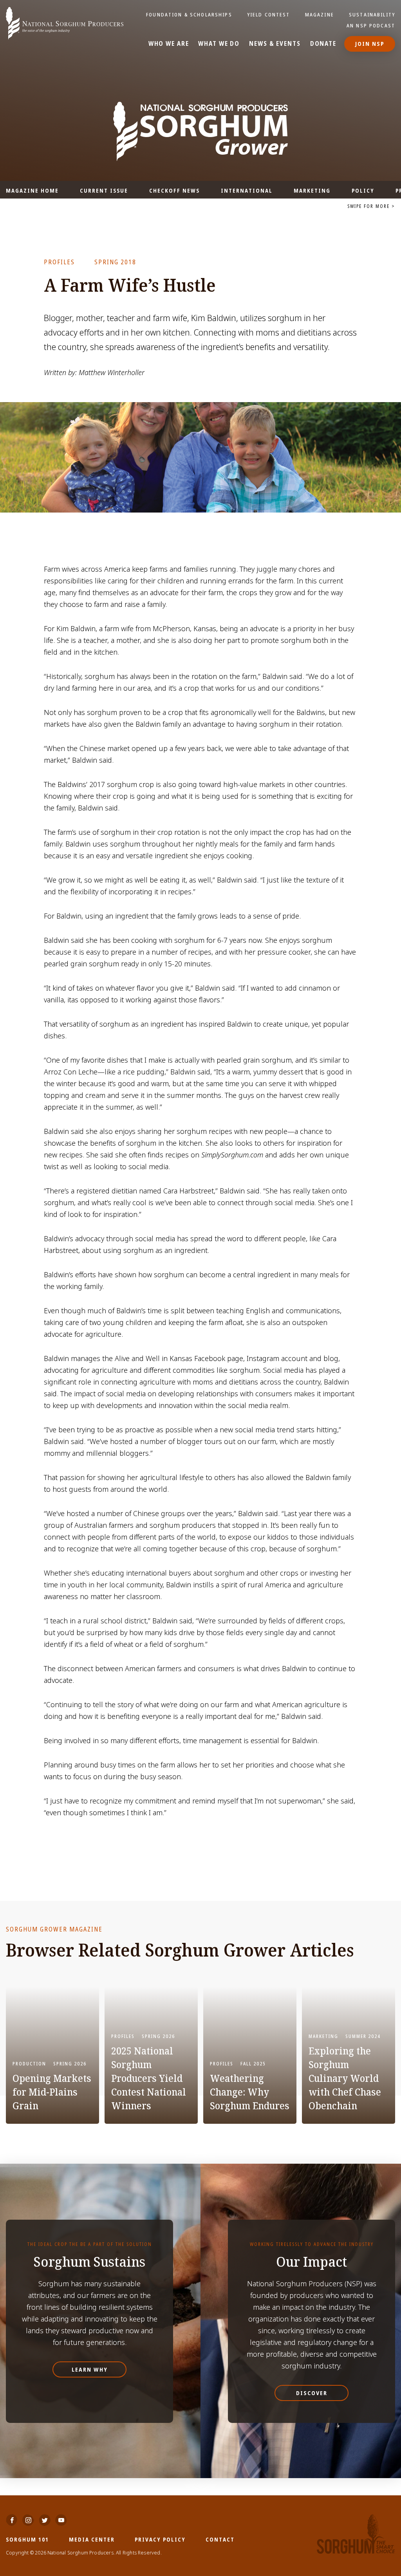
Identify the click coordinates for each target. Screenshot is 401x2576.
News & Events (275, 44)
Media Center (92, 2539)
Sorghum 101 (27, 2539)
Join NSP (370, 44)
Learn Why (90, 2369)
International (247, 190)
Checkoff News (174, 190)
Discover (312, 2393)
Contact (220, 2539)
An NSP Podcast (371, 25)
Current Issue (104, 190)
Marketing (312, 190)
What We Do (219, 44)
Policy (363, 190)
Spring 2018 (115, 262)
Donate (323, 44)
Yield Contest (269, 14)
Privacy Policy (160, 2539)
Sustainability (372, 14)
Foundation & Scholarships (189, 14)
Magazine (320, 14)
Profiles (59, 262)
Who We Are (169, 44)
